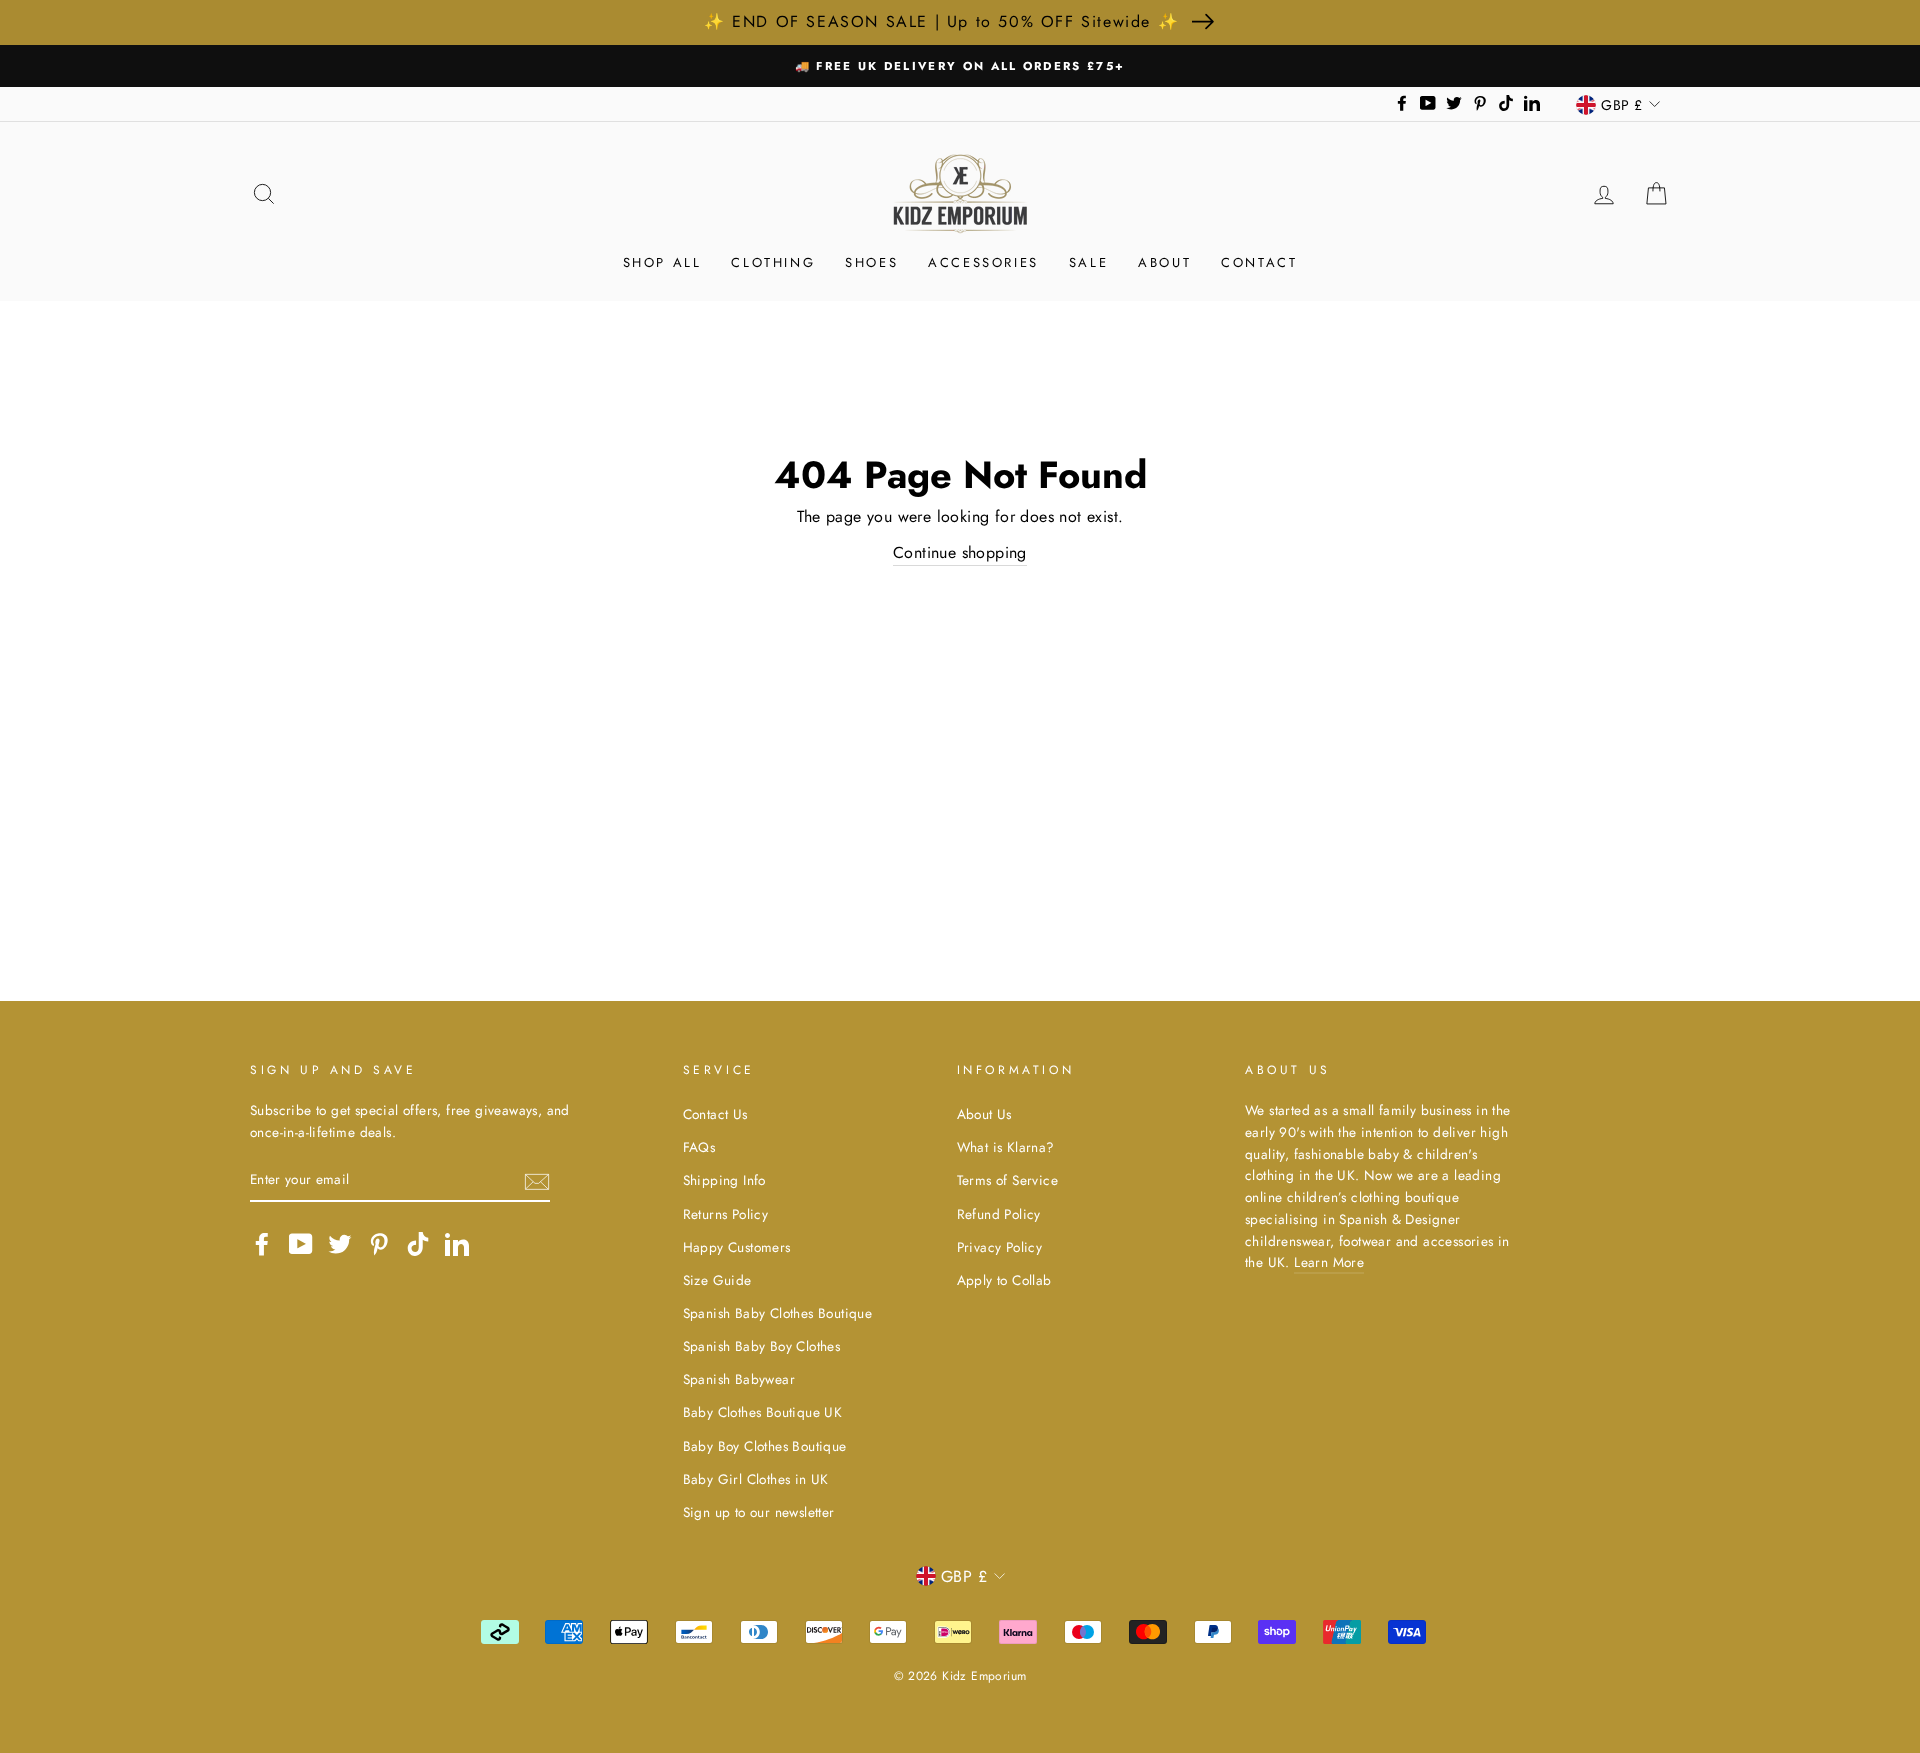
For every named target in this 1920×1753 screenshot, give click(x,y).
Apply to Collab (1004, 1280)
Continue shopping (960, 552)
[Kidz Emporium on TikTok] (418, 1244)
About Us (984, 1114)
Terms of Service (1007, 1180)
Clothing (773, 262)
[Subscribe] (537, 1180)
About (1164, 262)
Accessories (983, 262)
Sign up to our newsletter (759, 1512)
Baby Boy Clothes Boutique (765, 1446)
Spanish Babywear (739, 1379)
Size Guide (717, 1280)
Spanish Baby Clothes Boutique (778, 1313)
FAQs (699, 1147)
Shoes (871, 262)
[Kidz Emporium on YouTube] (301, 1244)
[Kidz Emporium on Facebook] (262, 1244)
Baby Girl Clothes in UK (756, 1479)
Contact (1259, 262)
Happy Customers (737, 1247)
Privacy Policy (1000, 1247)
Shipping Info (724, 1180)
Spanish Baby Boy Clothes (762, 1346)
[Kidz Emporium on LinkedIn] (457, 1244)
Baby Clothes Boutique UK (763, 1412)
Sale (1088, 262)
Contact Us (715, 1114)
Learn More (1329, 1262)
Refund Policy (999, 1214)
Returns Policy (726, 1214)
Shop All (662, 262)
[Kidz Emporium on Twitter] (340, 1244)
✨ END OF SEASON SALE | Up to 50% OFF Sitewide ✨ (941, 21)
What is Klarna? (1006, 1147)
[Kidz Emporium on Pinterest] (379, 1244)
